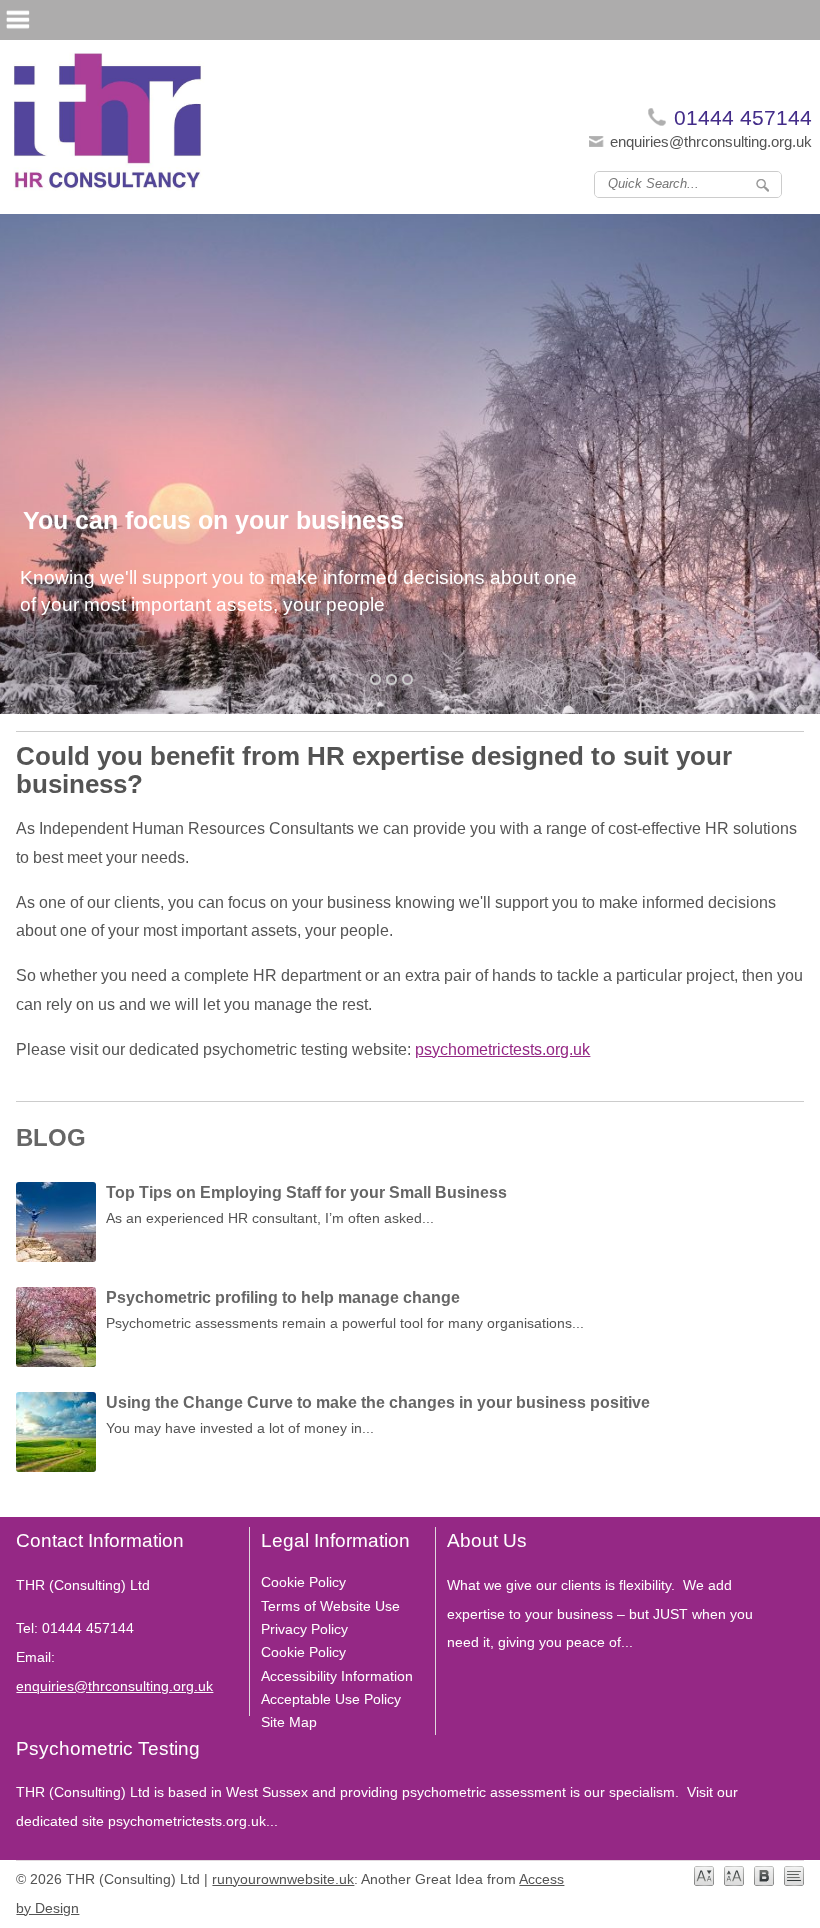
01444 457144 (743, 117)
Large (734, 1876)
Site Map (289, 1722)
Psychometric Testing (108, 1748)
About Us (487, 1540)
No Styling (794, 1876)
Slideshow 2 (407, 679)
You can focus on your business (213, 520)
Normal (704, 1876)
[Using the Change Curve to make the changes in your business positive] (56, 1437)
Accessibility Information (337, 1676)
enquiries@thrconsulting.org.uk (711, 141)
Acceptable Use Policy (331, 1699)
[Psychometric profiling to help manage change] (56, 1332)
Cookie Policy (303, 1582)
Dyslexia (764, 1876)
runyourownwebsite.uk (283, 1879)
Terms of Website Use (330, 1606)
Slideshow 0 (375, 679)
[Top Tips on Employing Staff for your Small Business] (56, 1227)
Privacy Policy (304, 1629)
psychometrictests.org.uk (502, 1049)
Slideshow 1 (391, 679)
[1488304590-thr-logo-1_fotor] (108, 127)
